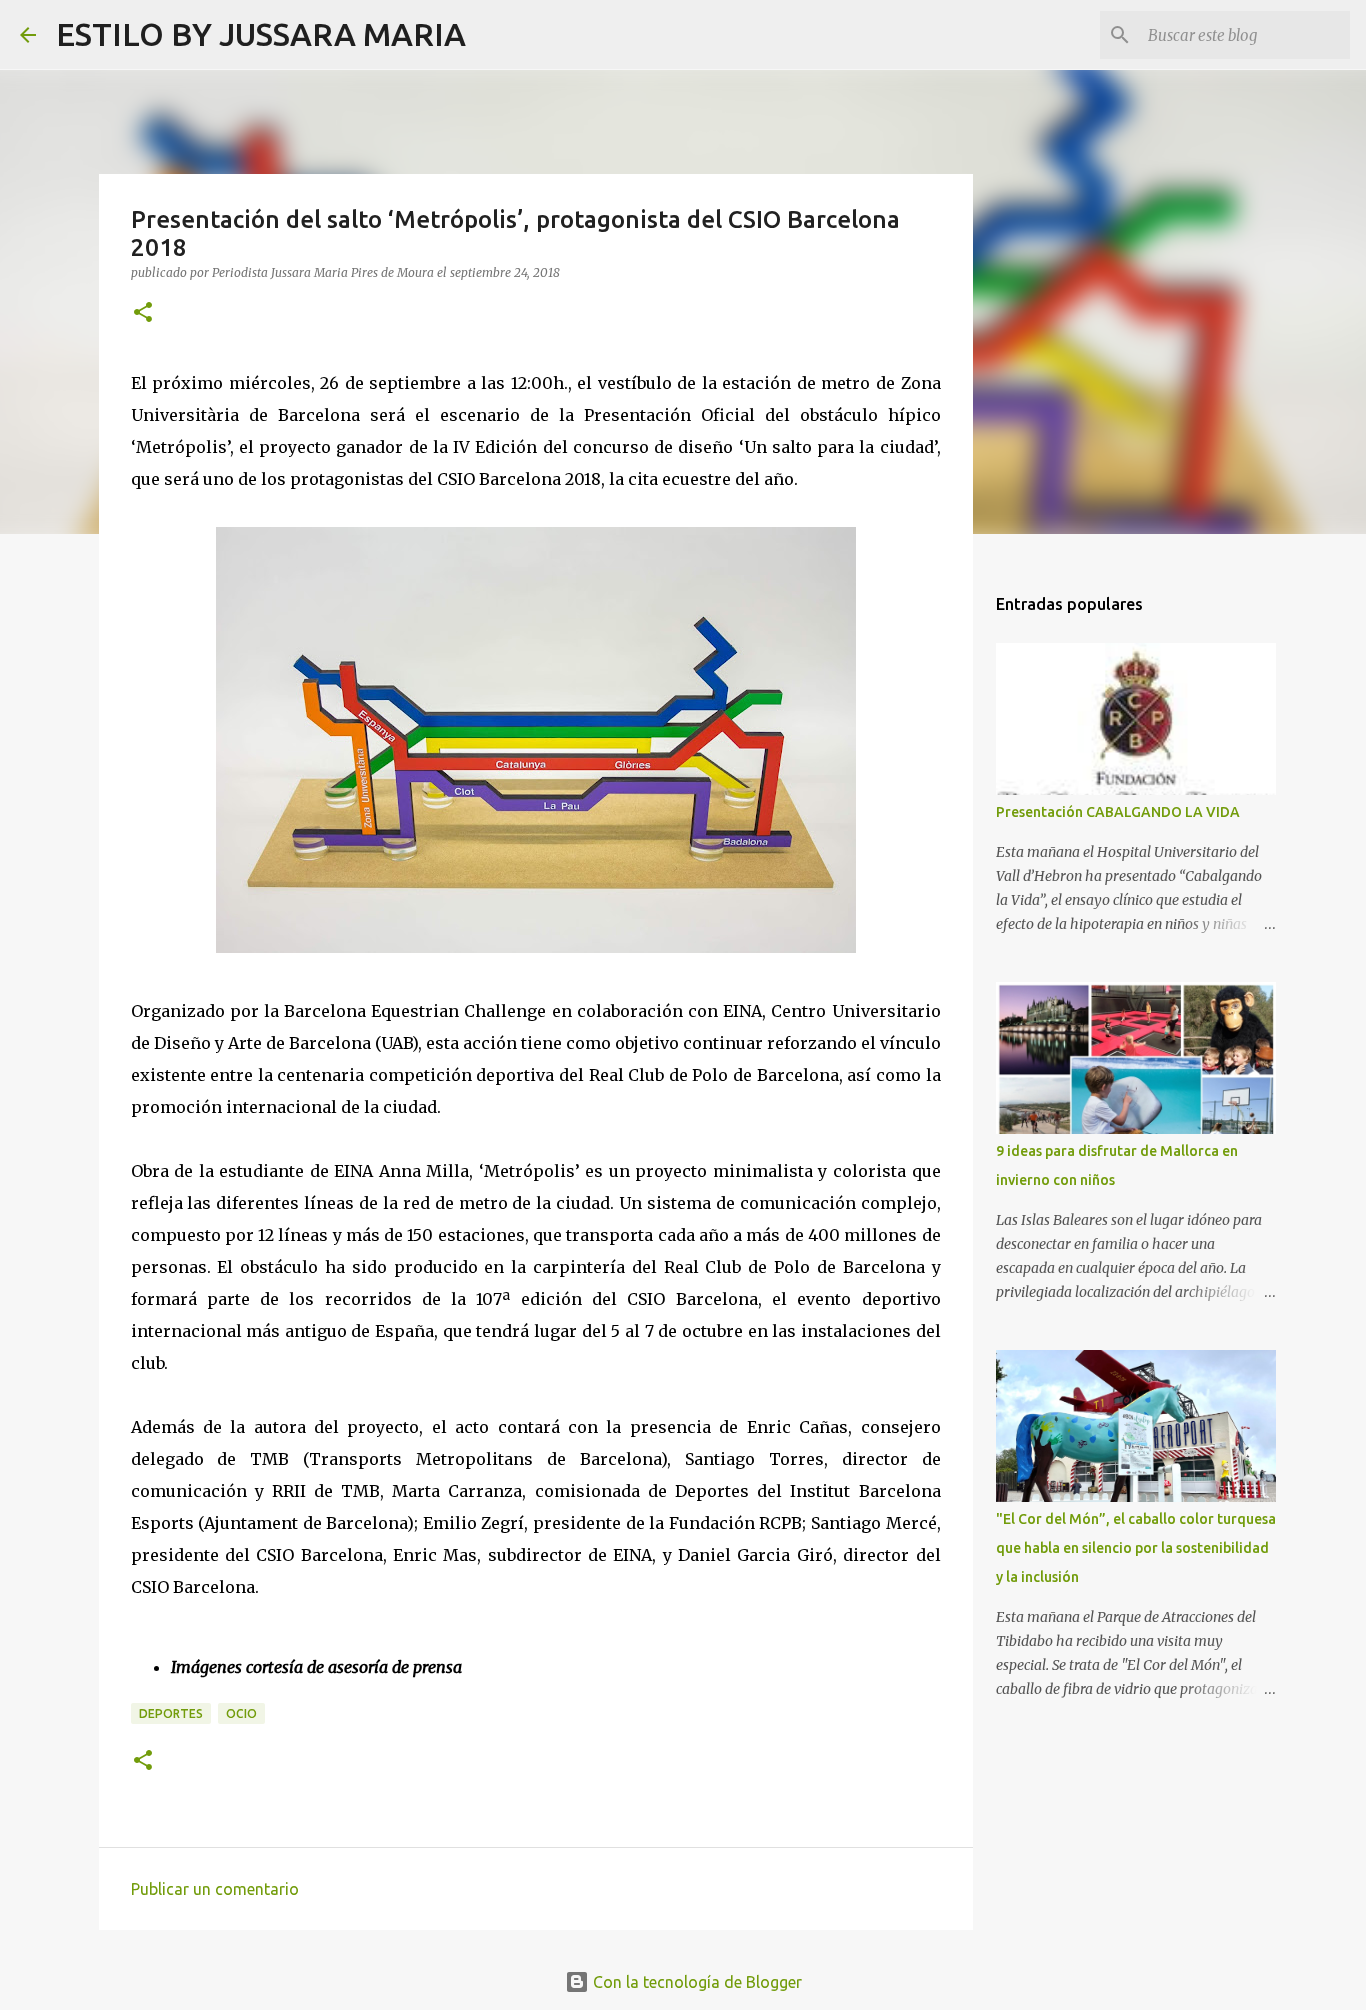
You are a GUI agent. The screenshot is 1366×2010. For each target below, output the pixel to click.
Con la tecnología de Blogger (695, 1982)
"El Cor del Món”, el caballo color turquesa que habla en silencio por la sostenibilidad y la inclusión (1136, 1548)
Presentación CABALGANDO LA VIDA (1118, 812)
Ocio (241, 1713)
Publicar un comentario (215, 1889)
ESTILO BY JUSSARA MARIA (261, 34)
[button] (143, 313)
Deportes (171, 1713)
